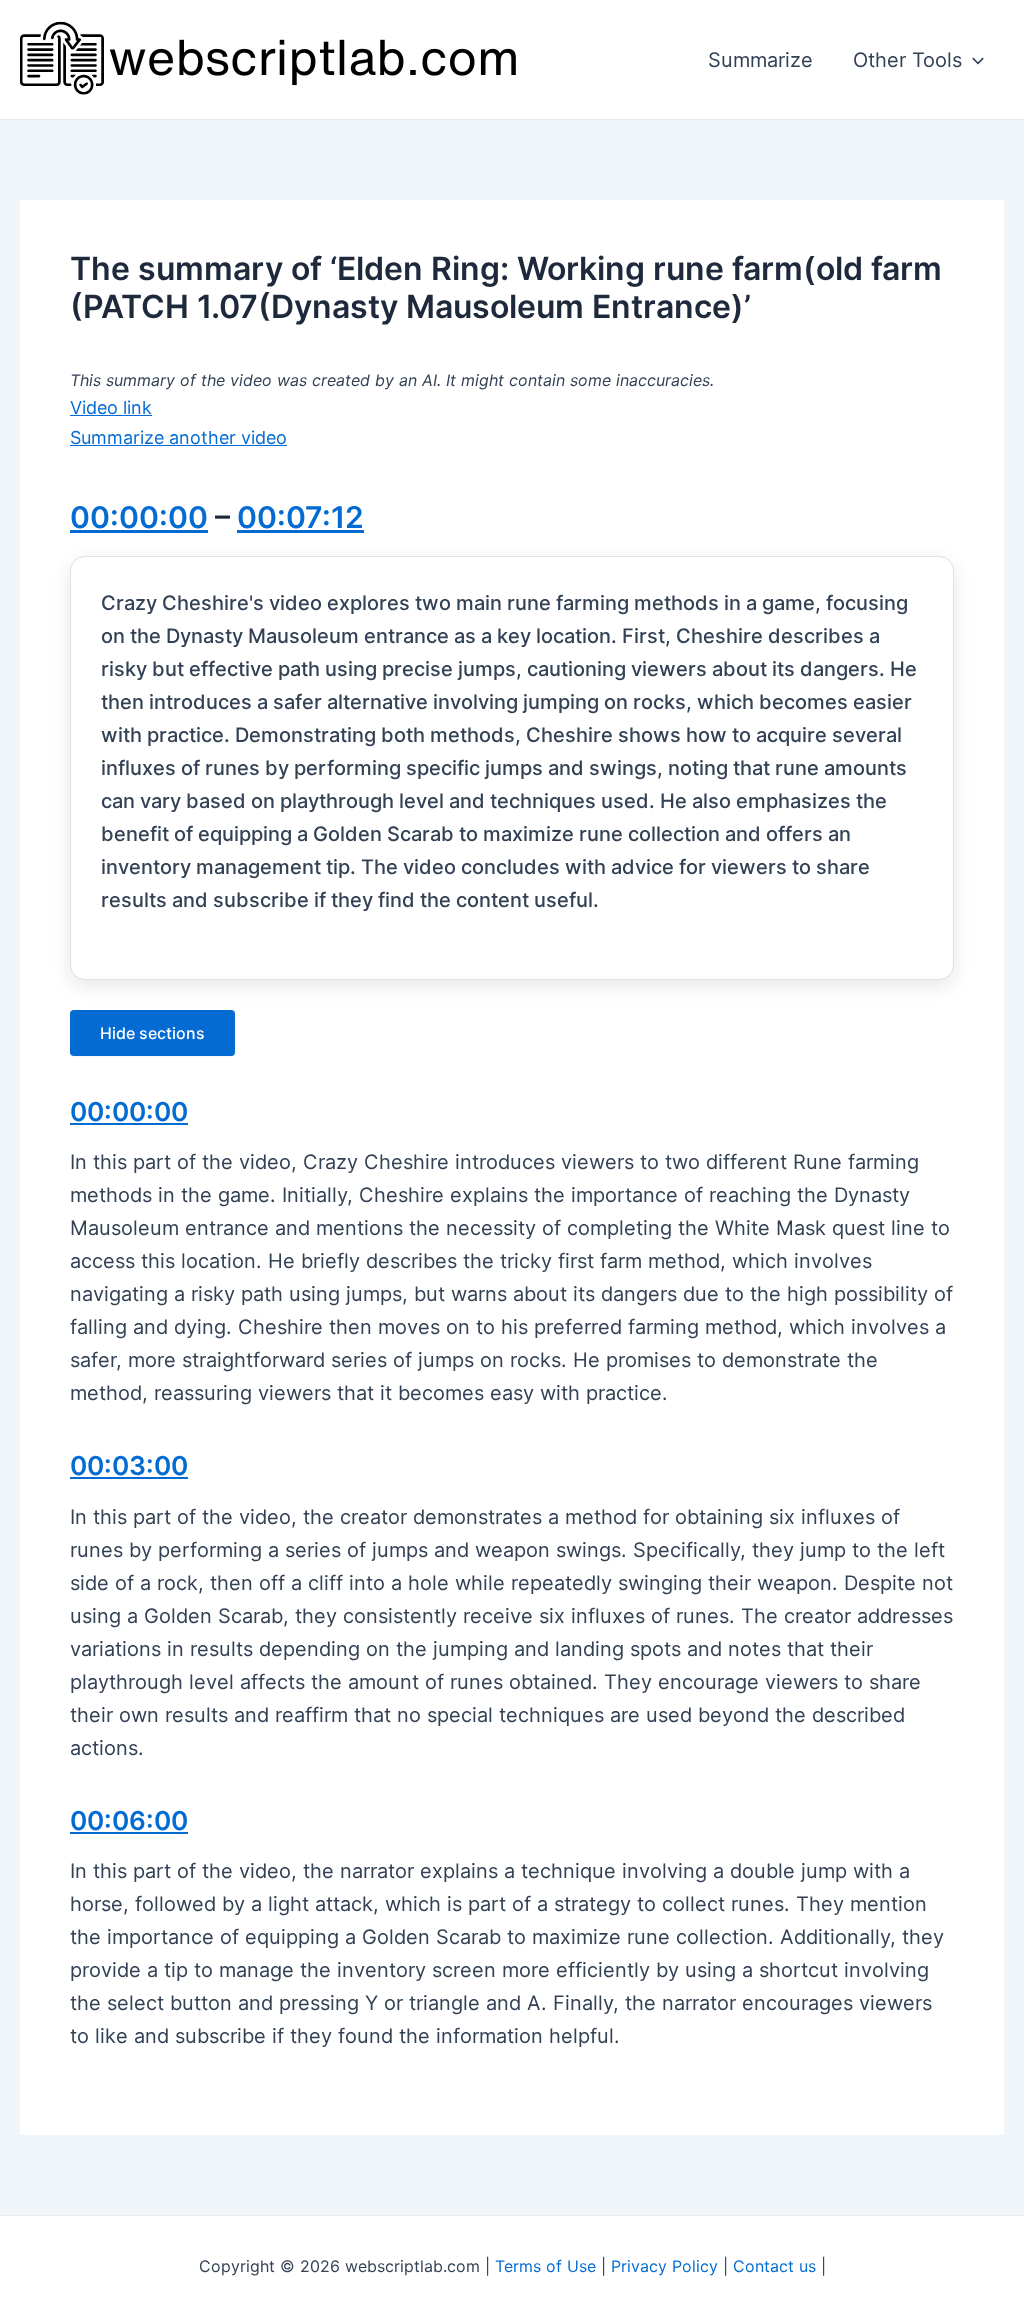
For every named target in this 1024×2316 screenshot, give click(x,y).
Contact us (774, 2266)
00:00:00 (139, 517)
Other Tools (907, 60)
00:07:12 (300, 517)
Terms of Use (545, 2266)
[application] (973, 60)
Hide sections (152, 1033)
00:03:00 (129, 1465)
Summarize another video (178, 437)
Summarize (760, 60)
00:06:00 (129, 1820)
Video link (111, 407)
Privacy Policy (664, 2266)
